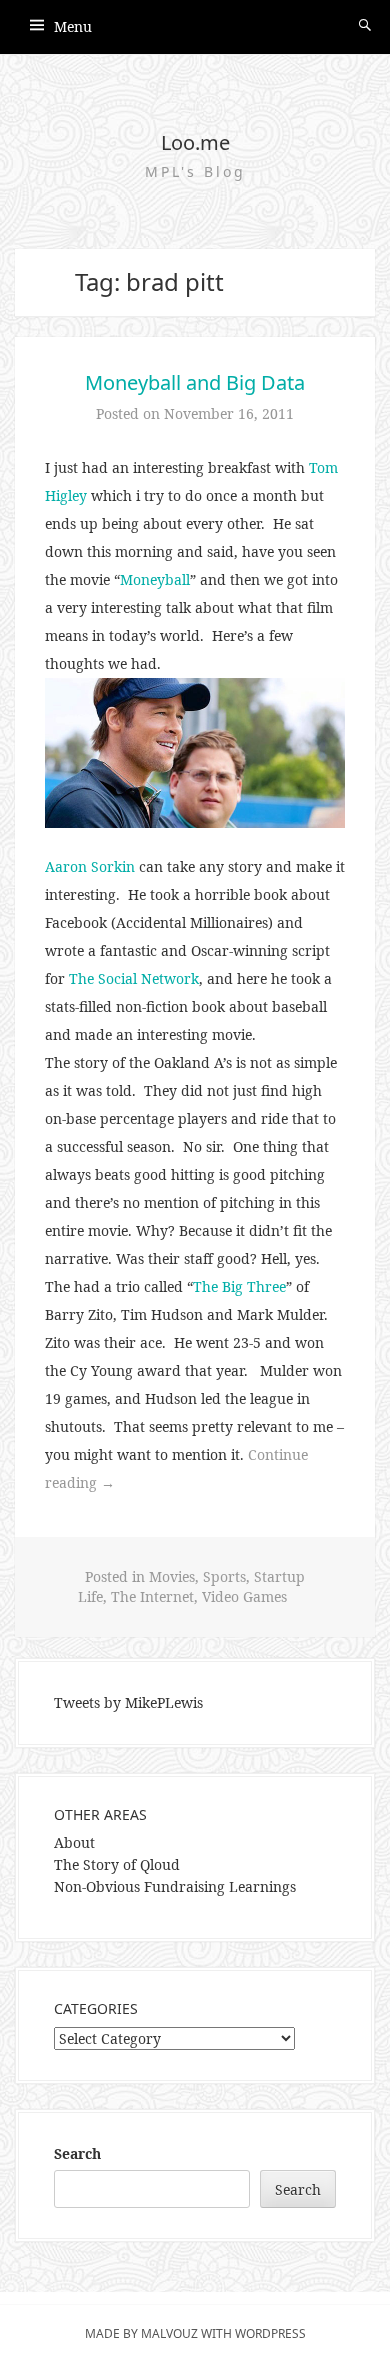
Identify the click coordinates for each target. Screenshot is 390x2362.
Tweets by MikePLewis (128, 1702)
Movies (172, 1576)
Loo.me (195, 142)
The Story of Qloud (117, 1864)
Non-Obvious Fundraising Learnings (175, 1886)
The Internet (152, 1596)
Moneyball (155, 579)
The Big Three (239, 1286)
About (74, 1842)
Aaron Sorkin (90, 866)
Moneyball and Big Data (195, 382)
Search (77, 2153)
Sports (224, 1576)
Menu (73, 26)
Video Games (244, 1596)
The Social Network (134, 978)
